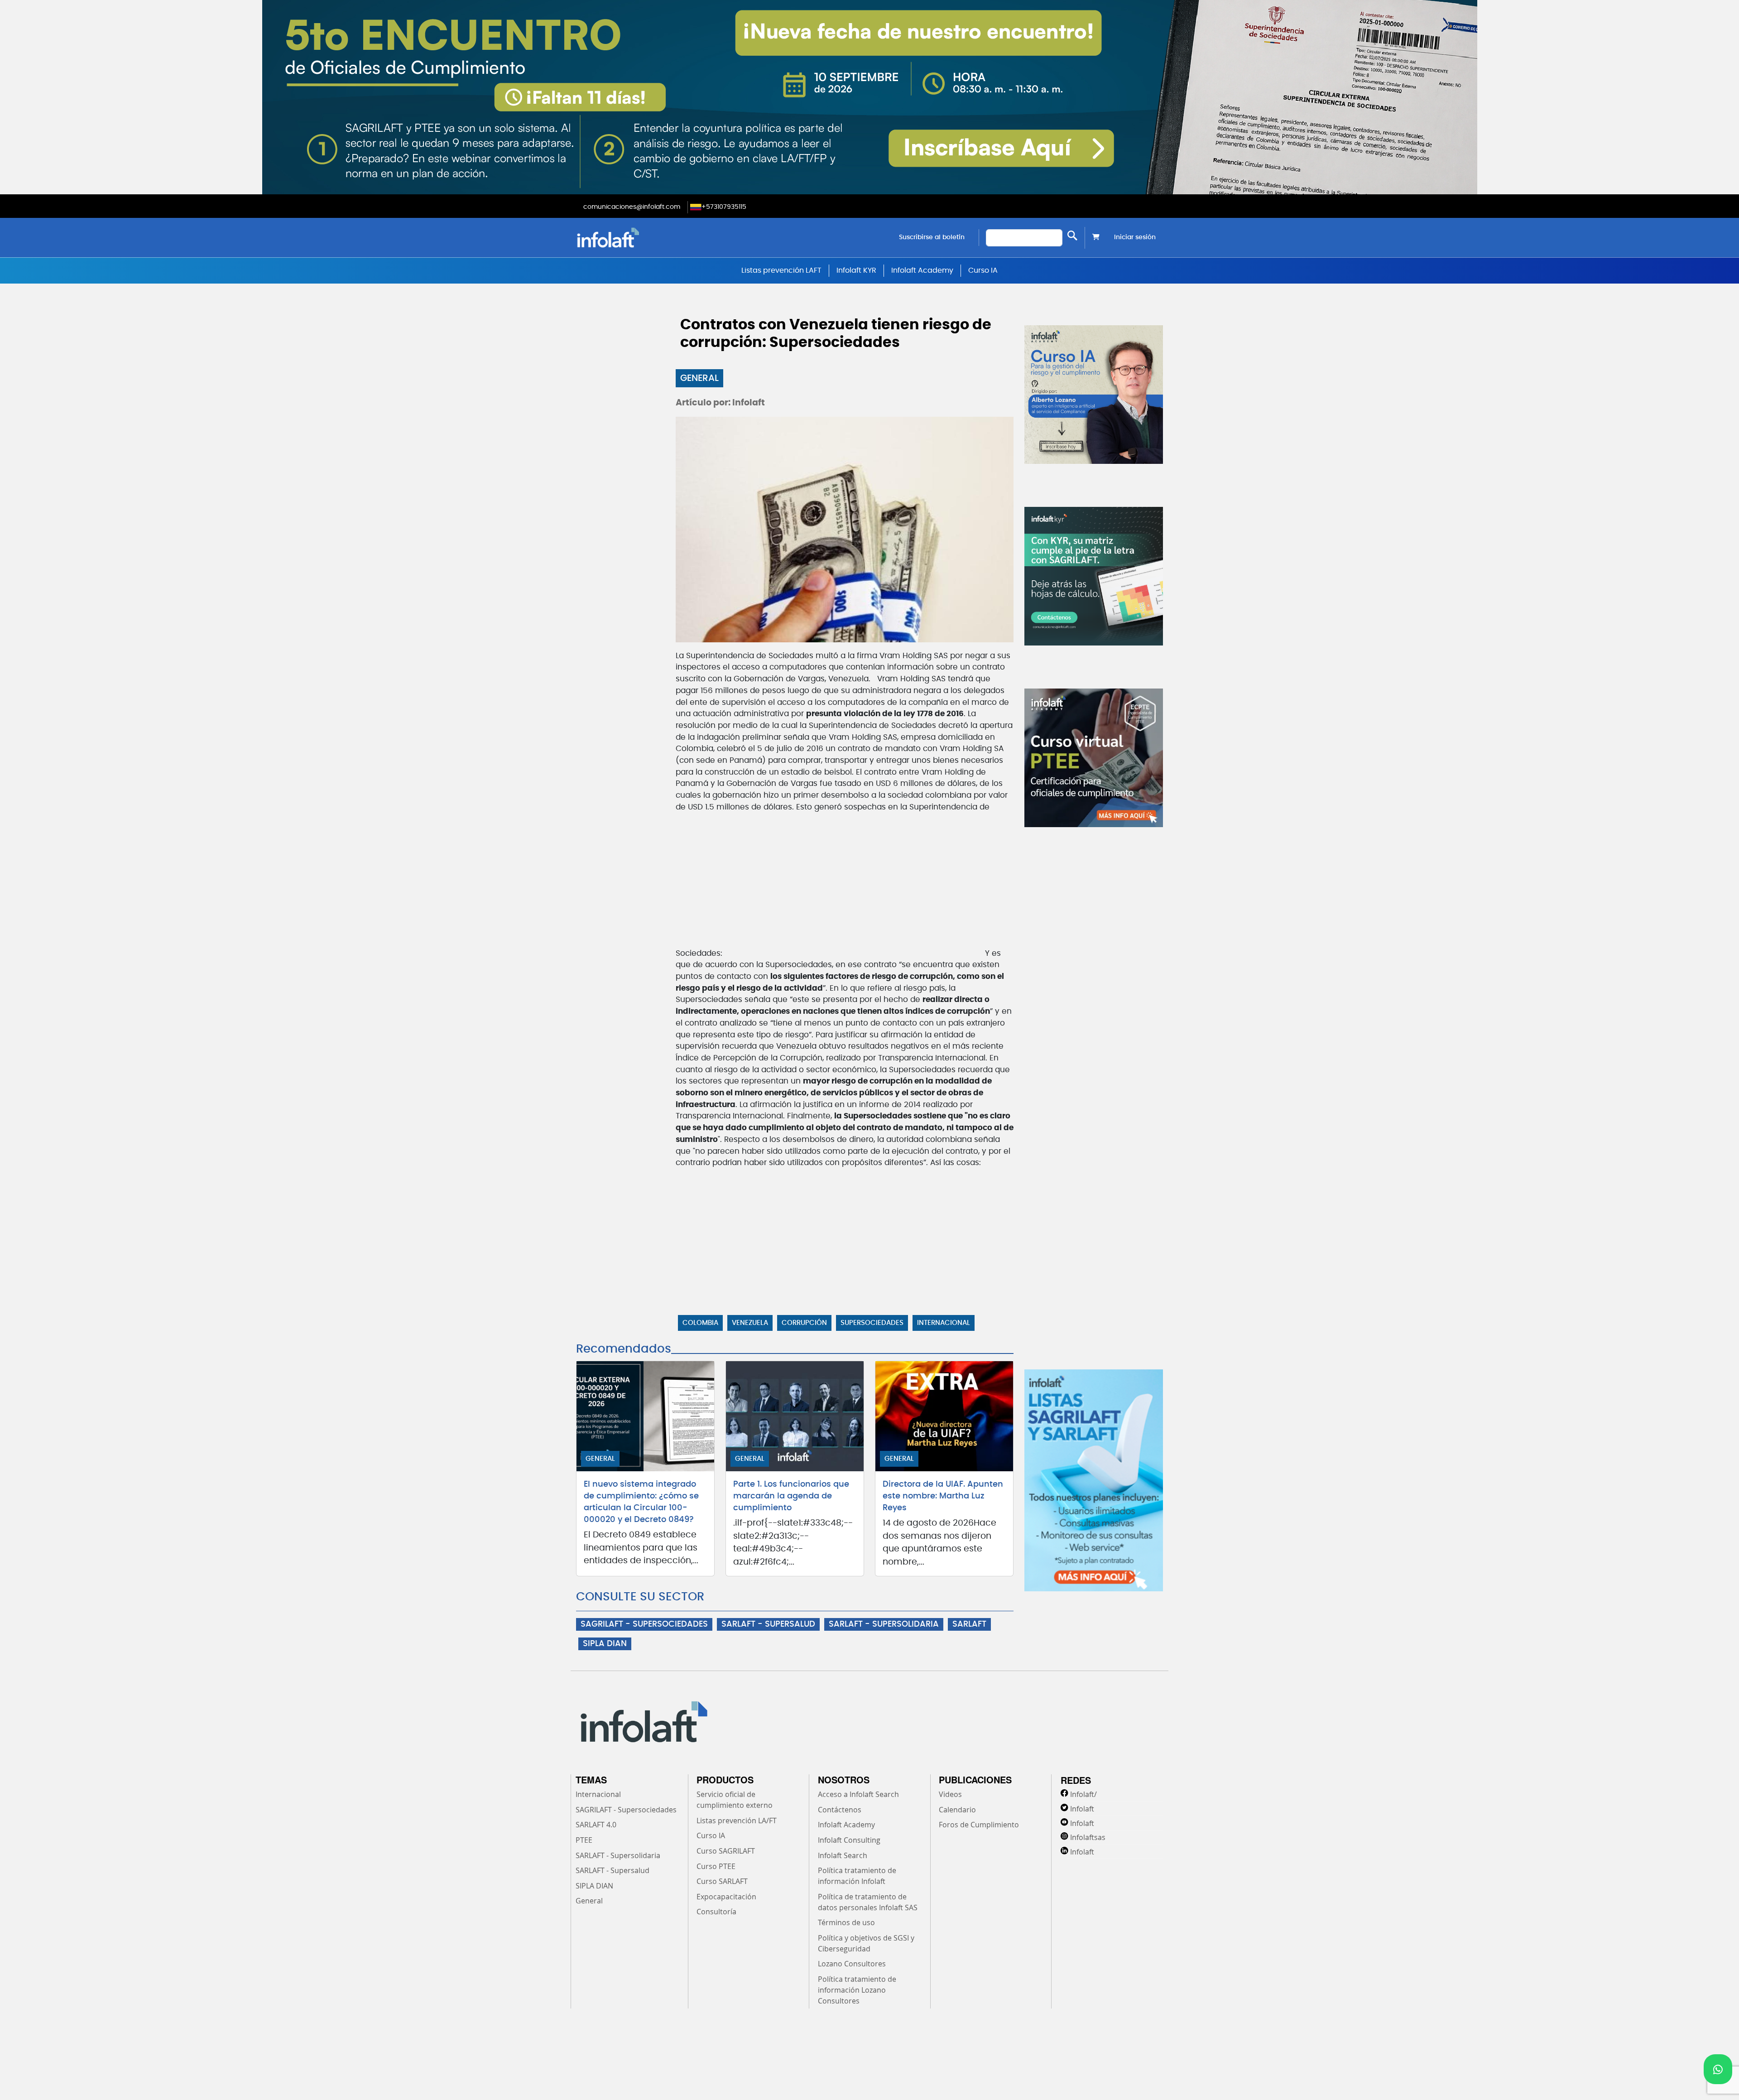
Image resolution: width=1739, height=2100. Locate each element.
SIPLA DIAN (605, 1644)
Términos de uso (846, 1922)
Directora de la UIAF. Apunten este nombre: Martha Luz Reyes (943, 1496)
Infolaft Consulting (849, 1840)
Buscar (1072, 236)
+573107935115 (724, 207)
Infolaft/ (1083, 1794)
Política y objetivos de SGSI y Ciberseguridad (866, 1943)
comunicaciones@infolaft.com (632, 207)
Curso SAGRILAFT (726, 1851)
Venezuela (750, 1323)
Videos (950, 1794)
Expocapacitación (726, 1897)
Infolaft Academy (922, 270)
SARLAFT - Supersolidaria (618, 1855)
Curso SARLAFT (722, 1881)
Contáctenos (840, 1810)
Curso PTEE (716, 1866)
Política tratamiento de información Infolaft (857, 1876)
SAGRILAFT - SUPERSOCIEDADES (644, 1624)
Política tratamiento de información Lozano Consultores (857, 1990)
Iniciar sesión (1135, 237)
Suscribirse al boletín (932, 237)
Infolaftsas (1088, 1837)
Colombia (700, 1323)
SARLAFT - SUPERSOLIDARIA (884, 1624)
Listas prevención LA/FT (737, 1821)
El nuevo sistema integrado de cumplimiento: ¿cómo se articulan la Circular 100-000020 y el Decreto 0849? (641, 1502)
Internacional (944, 1323)
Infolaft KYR (856, 270)
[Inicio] (654, 238)
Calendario (957, 1810)
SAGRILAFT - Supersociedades (626, 1810)
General (699, 378)
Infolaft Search (843, 1855)
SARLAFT (969, 1624)
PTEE (584, 1840)
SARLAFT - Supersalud (612, 1870)
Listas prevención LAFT (781, 270)
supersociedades (872, 1323)
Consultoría (716, 1912)
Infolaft (1082, 1809)
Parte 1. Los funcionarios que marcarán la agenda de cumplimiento (791, 1496)
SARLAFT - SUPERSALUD (768, 1624)
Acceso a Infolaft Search (858, 1794)
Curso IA (983, 270)
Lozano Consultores (852, 1964)
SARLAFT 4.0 (596, 1825)
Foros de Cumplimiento (979, 1825)
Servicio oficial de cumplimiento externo (735, 1800)
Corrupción (804, 1323)
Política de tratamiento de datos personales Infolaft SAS (868, 1902)
